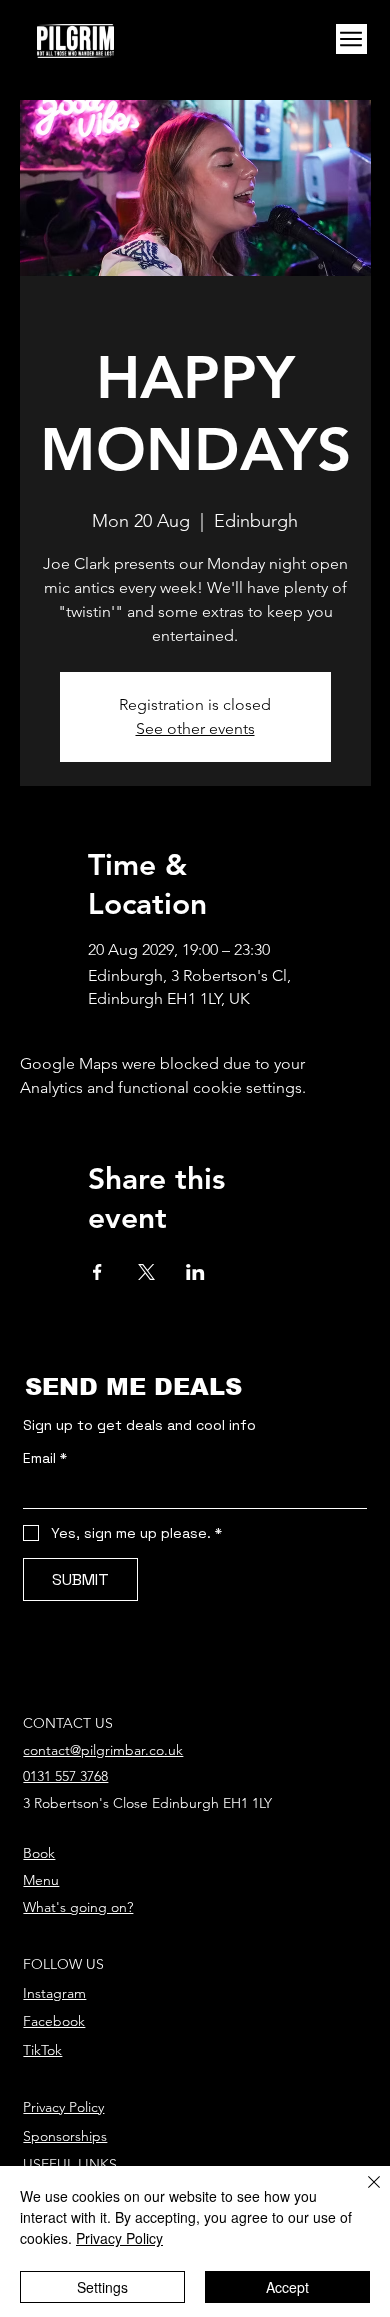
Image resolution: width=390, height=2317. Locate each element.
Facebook (54, 2021)
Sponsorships (65, 2136)
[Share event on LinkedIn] (195, 1272)
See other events (195, 728)
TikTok (42, 2050)
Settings (102, 2287)
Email (45, 1458)
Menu (41, 1880)
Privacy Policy (63, 2107)
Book (39, 1853)
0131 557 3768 (65, 1776)
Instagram (54, 1993)
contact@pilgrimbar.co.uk (103, 1750)
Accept (287, 2287)
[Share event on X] (146, 1272)
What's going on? (78, 1907)
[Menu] (351, 39)
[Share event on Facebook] (97, 1272)
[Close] (362, 2194)
